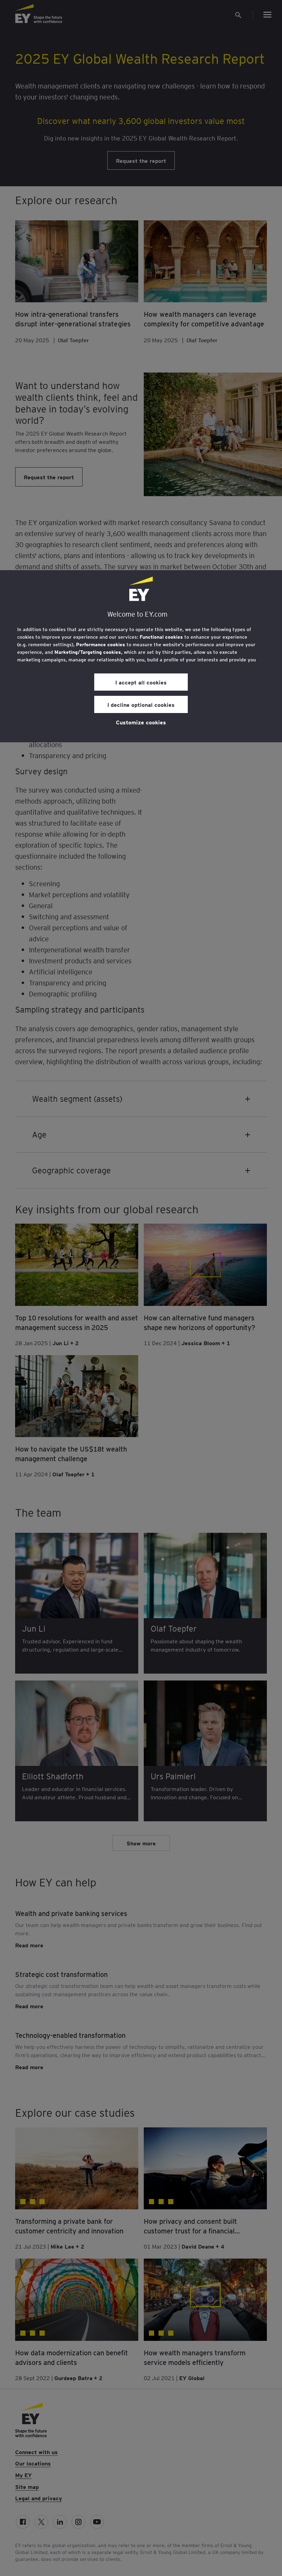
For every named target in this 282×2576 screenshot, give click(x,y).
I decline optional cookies (141, 704)
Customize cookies (141, 722)
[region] (141, 656)
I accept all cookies (141, 682)
